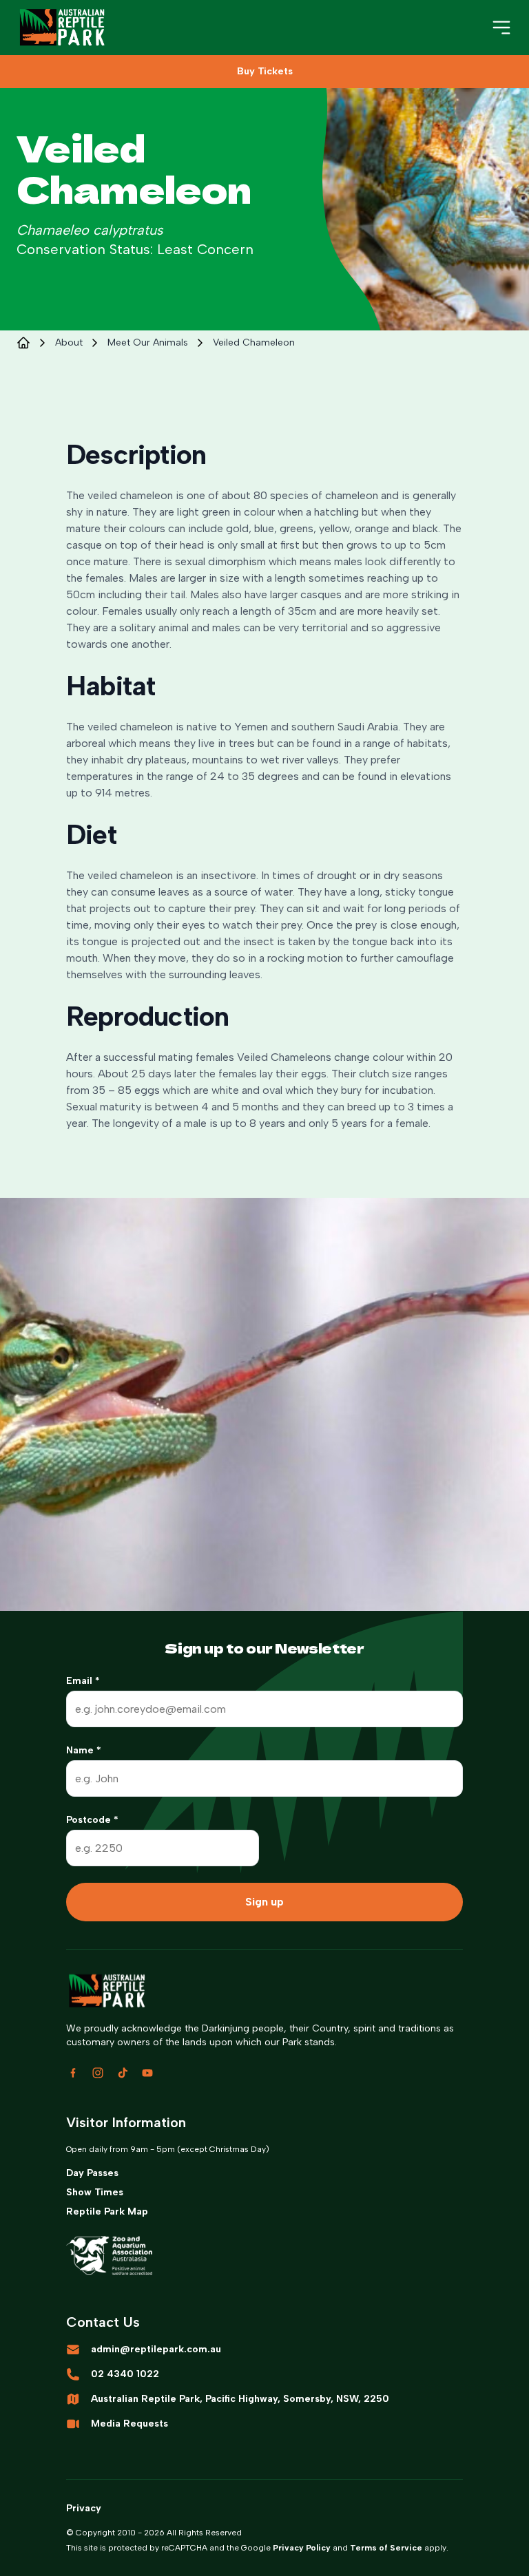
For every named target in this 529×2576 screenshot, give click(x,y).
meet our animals (148, 342)
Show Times (95, 2192)
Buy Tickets (265, 71)
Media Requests (129, 2424)
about (69, 342)
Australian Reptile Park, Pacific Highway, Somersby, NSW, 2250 (240, 2399)
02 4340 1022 (125, 2374)
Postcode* (92, 1820)
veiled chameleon (254, 342)
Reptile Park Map (107, 2211)
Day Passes (92, 2173)
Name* (84, 1750)
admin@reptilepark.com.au (156, 2349)
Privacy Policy (302, 2548)
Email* (83, 1681)
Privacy (84, 2508)
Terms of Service (386, 2548)
